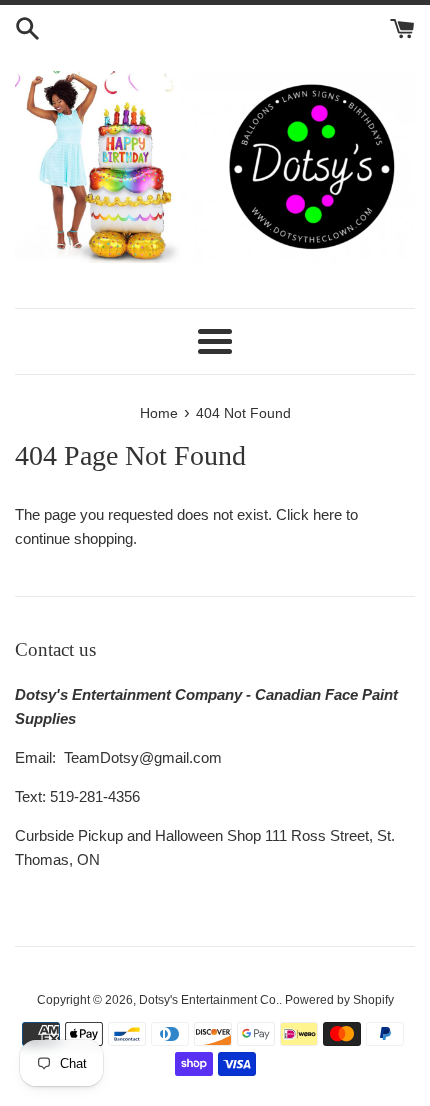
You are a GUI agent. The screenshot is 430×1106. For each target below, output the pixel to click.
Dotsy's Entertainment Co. (209, 1000)
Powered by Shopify (339, 1000)
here (327, 514)
